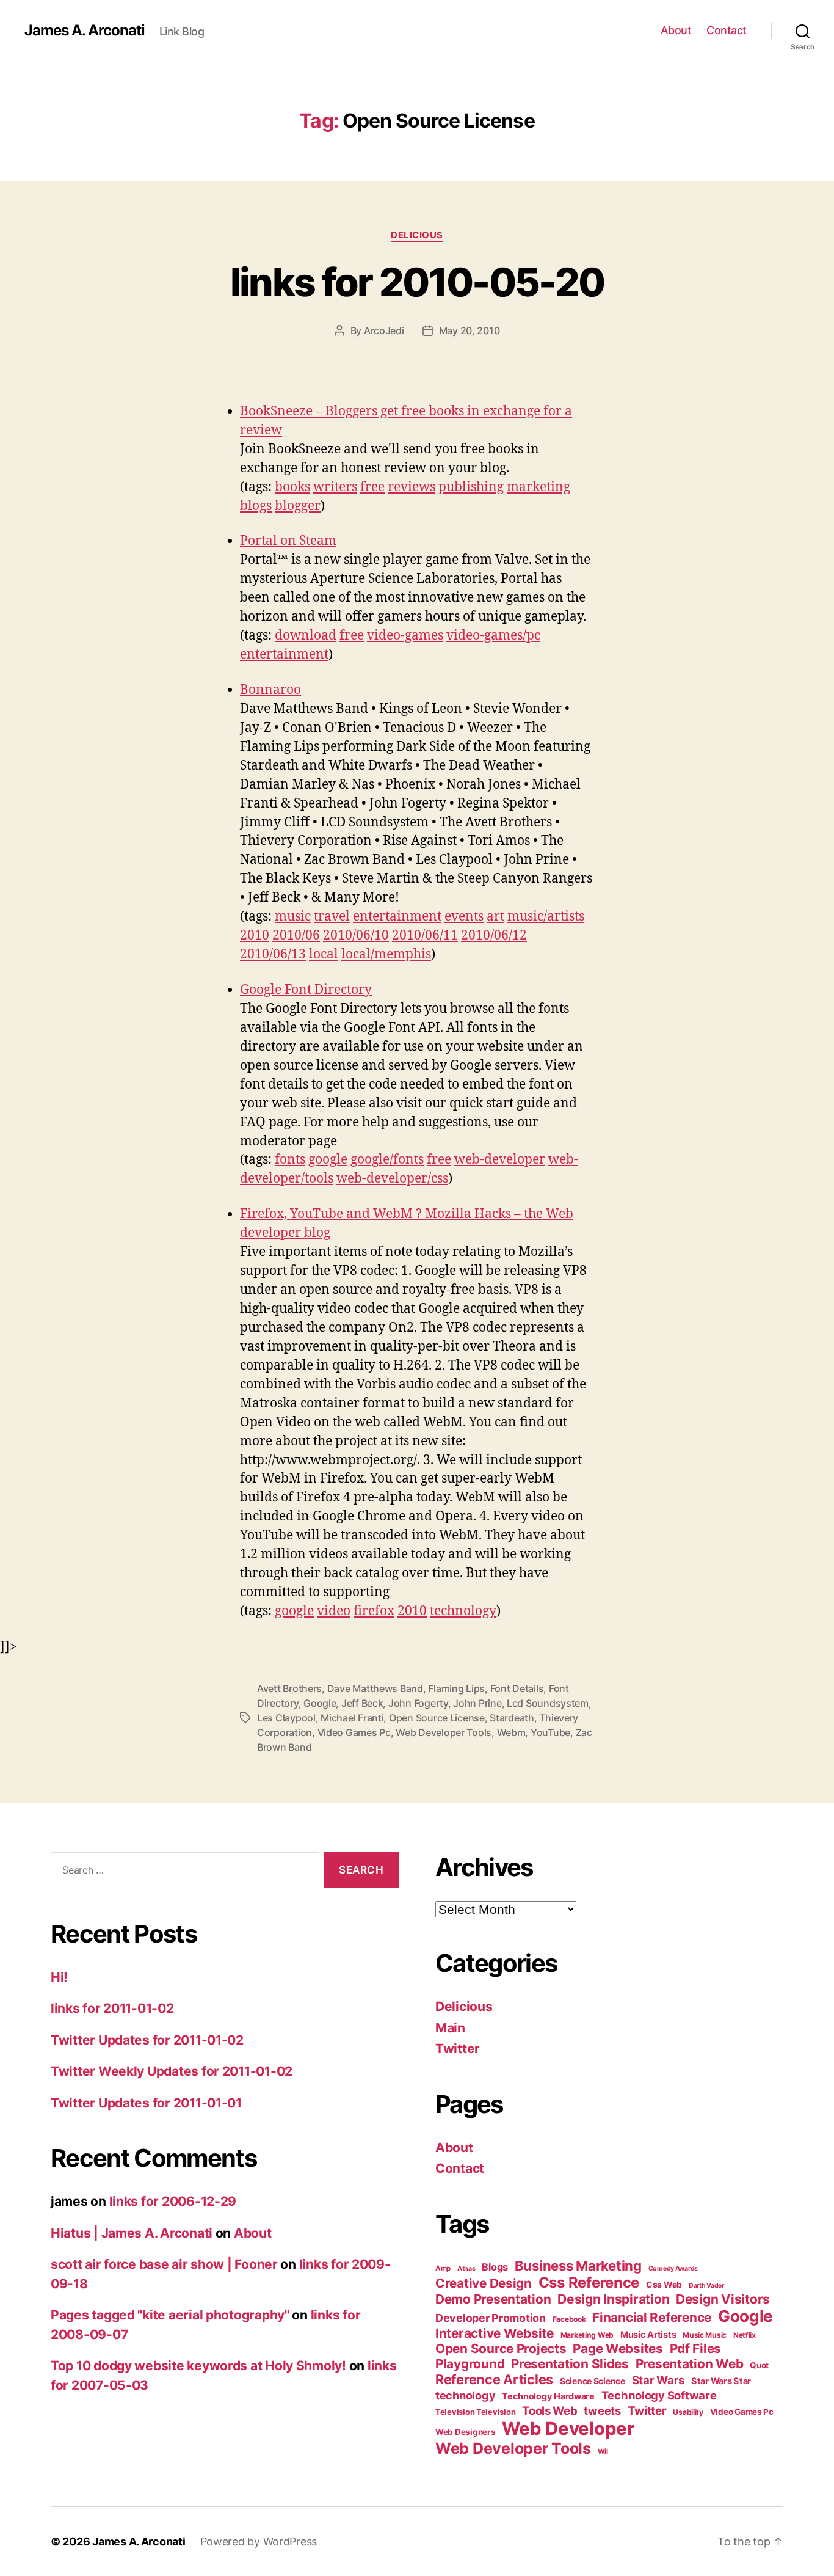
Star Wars (658, 2380)
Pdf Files (696, 2348)
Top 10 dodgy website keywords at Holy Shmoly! (198, 2366)
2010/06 (296, 936)
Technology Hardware (548, 2396)
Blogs (495, 2267)
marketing (538, 487)
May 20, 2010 (470, 330)
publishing (471, 487)
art (495, 917)
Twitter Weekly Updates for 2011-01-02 (172, 2071)
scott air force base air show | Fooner (164, 2264)
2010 (255, 936)
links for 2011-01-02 (112, 2008)
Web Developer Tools (444, 1732)
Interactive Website (495, 2333)
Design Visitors (723, 2299)
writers (335, 487)
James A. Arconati (85, 31)
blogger (298, 506)
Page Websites (618, 2348)
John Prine (477, 1703)
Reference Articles (494, 2379)
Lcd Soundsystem (548, 1703)
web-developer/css (392, 1179)
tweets (602, 2410)
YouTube (550, 1732)
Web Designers (466, 2432)
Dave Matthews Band (375, 1688)
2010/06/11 (425, 936)
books (292, 487)
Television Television (475, 2412)
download (306, 636)
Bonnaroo (270, 690)
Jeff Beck (362, 1703)
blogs (256, 506)
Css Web (664, 2284)
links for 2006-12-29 (173, 2201)
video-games (405, 636)
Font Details (517, 1688)
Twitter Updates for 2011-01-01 (146, 2103)
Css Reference (589, 2282)
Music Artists (648, 2335)
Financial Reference (652, 2317)
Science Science (593, 2381)
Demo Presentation (493, 2299)
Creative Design (484, 2283)
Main (450, 2028)
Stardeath (512, 1718)
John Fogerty (418, 1703)
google (328, 1160)
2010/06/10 (356, 936)
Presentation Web (690, 2364)
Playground (470, 2364)
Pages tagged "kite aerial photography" (170, 2315)
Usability (688, 2412)
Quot (759, 2365)
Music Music (705, 2335)
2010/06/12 (494, 936)
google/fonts (387, 1160)
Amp (443, 2268)
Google (320, 1703)
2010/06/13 (273, 954)
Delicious (417, 235)
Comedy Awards (673, 2268)
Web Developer (568, 2428)
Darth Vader (706, 2286)
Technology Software (659, 2395)
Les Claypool (286, 1718)
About (676, 30)
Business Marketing (578, 2266)
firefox (374, 1611)
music (293, 917)
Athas (466, 2268)
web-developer (500, 1160)
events (464, 917)
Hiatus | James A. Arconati (132, 2233)
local (324, 954)
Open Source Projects (501, 2348)
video (334, 1611)
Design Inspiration (613, 2299)
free (372, 487)
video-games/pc (493, 636)
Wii (603, 2451)
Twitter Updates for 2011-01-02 (147, 2040)
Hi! (59, 1977)
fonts (290, 1160)
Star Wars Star (721, 2381)
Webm (511, 1732)
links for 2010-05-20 (417, 282)
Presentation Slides (570, 2364)
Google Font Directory (306, 990)
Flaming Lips (456, 1688)
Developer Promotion (491, 2318)
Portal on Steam (288, 541)
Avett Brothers (289, 1688)
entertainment (284, 655)
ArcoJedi (384, 330)
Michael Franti (352, 1718)
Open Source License (437, 1718)
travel (332, 917)
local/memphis (386, 954)
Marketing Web (587, 2335)
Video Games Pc (354, 1732)
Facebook (569, 2319)
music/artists (546, 917)
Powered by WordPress (259, 2541)
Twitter (458, 2049)
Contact (727, 30)
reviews (412, 487)
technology (463, 1611)
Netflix (745, 2335)
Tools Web (550, 2410)
